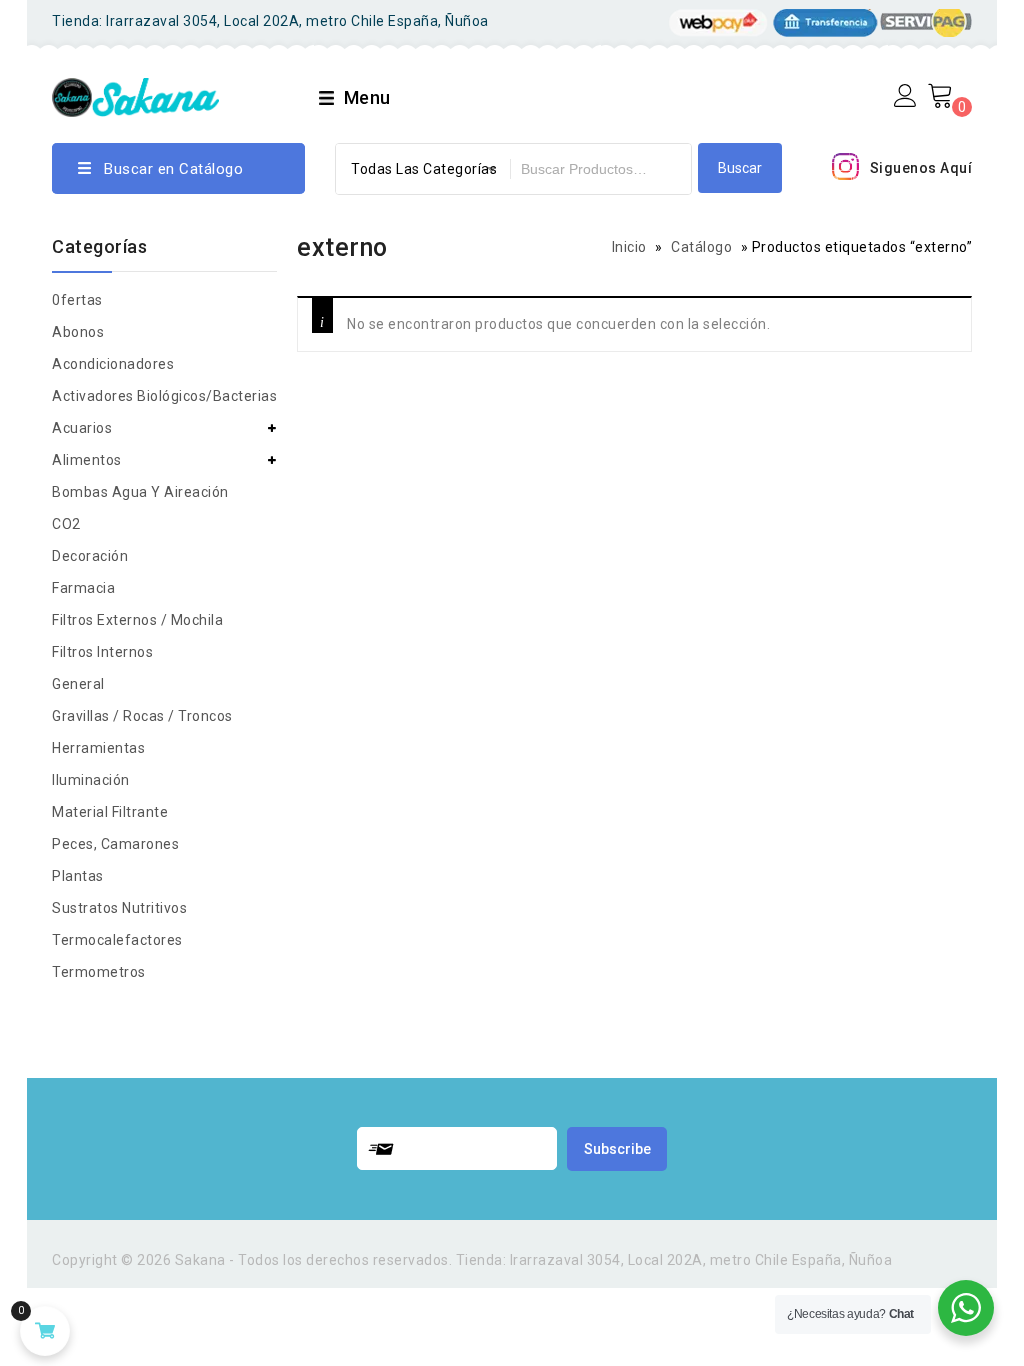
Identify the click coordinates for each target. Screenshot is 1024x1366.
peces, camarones (115, 844)
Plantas (78, 876)
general (78, 684)
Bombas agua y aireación (140, 492)
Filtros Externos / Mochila (137, 620)
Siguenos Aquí (921, 168)
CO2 (66, 524)
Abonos (78, 332)
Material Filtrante (110, 812)
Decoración (90, 556)
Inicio (629, 247)
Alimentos (87, 460)
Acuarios (82, 428)
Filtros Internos (102, 652)
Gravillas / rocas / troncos (142, 716)
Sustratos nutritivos (119, 908)
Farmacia (83, 588)
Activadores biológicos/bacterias (164, 396)
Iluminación (91, 780)
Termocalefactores (117, 940)
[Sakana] (135, 94)
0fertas (77, 300)
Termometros (99, 972)
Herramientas (98, 748)
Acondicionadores (113, 364)
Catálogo (701, 247)
